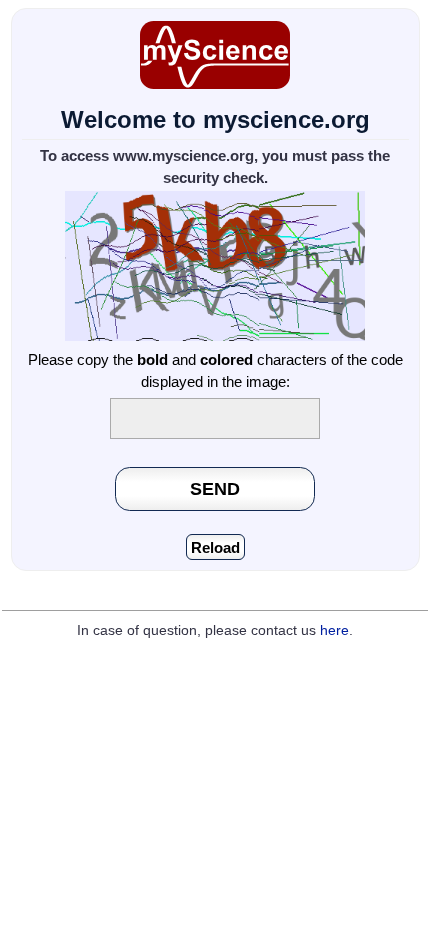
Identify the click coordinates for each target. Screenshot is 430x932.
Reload (215, 547)
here (334, 630)
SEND (215, 488)
